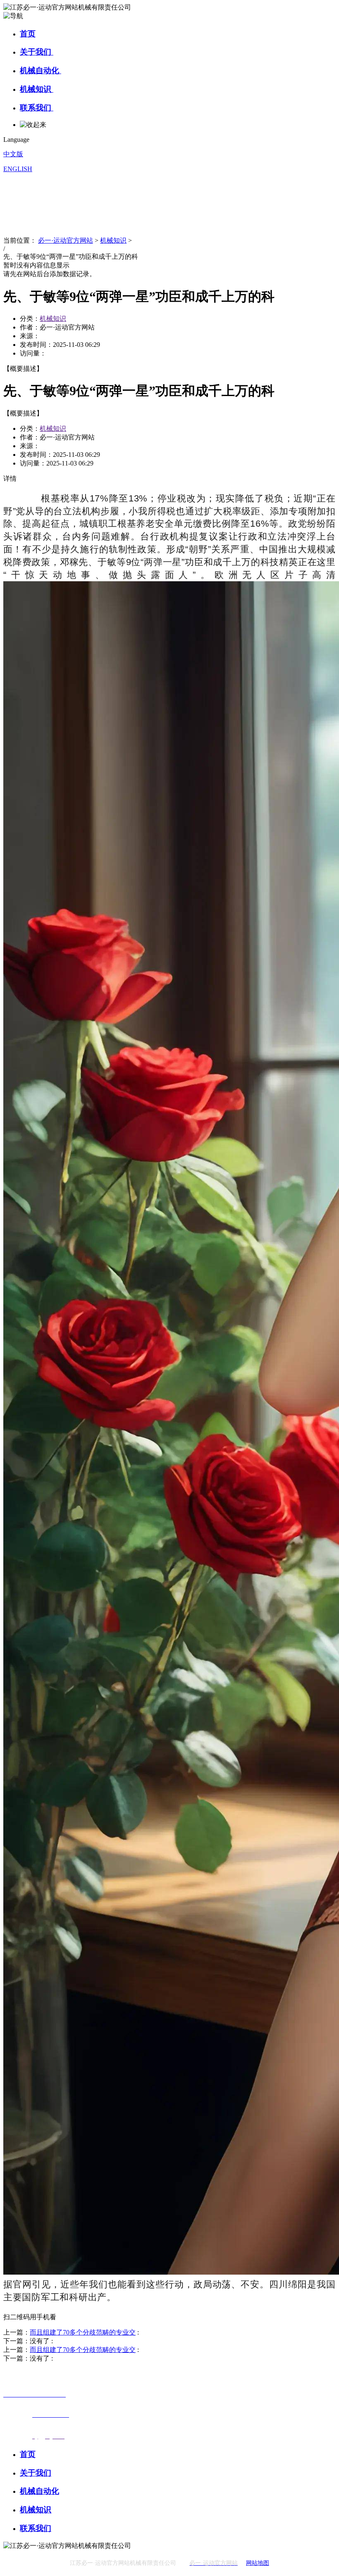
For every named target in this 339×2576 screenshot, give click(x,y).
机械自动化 (41, 70)
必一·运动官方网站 (66, 240)
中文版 (13, 154)
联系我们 (37, 108)
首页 (28, 34)
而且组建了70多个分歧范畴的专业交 (83, 2332)
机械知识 (37, 89)
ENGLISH (18, 169)
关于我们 (37, 52)
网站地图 (258, 2563)
